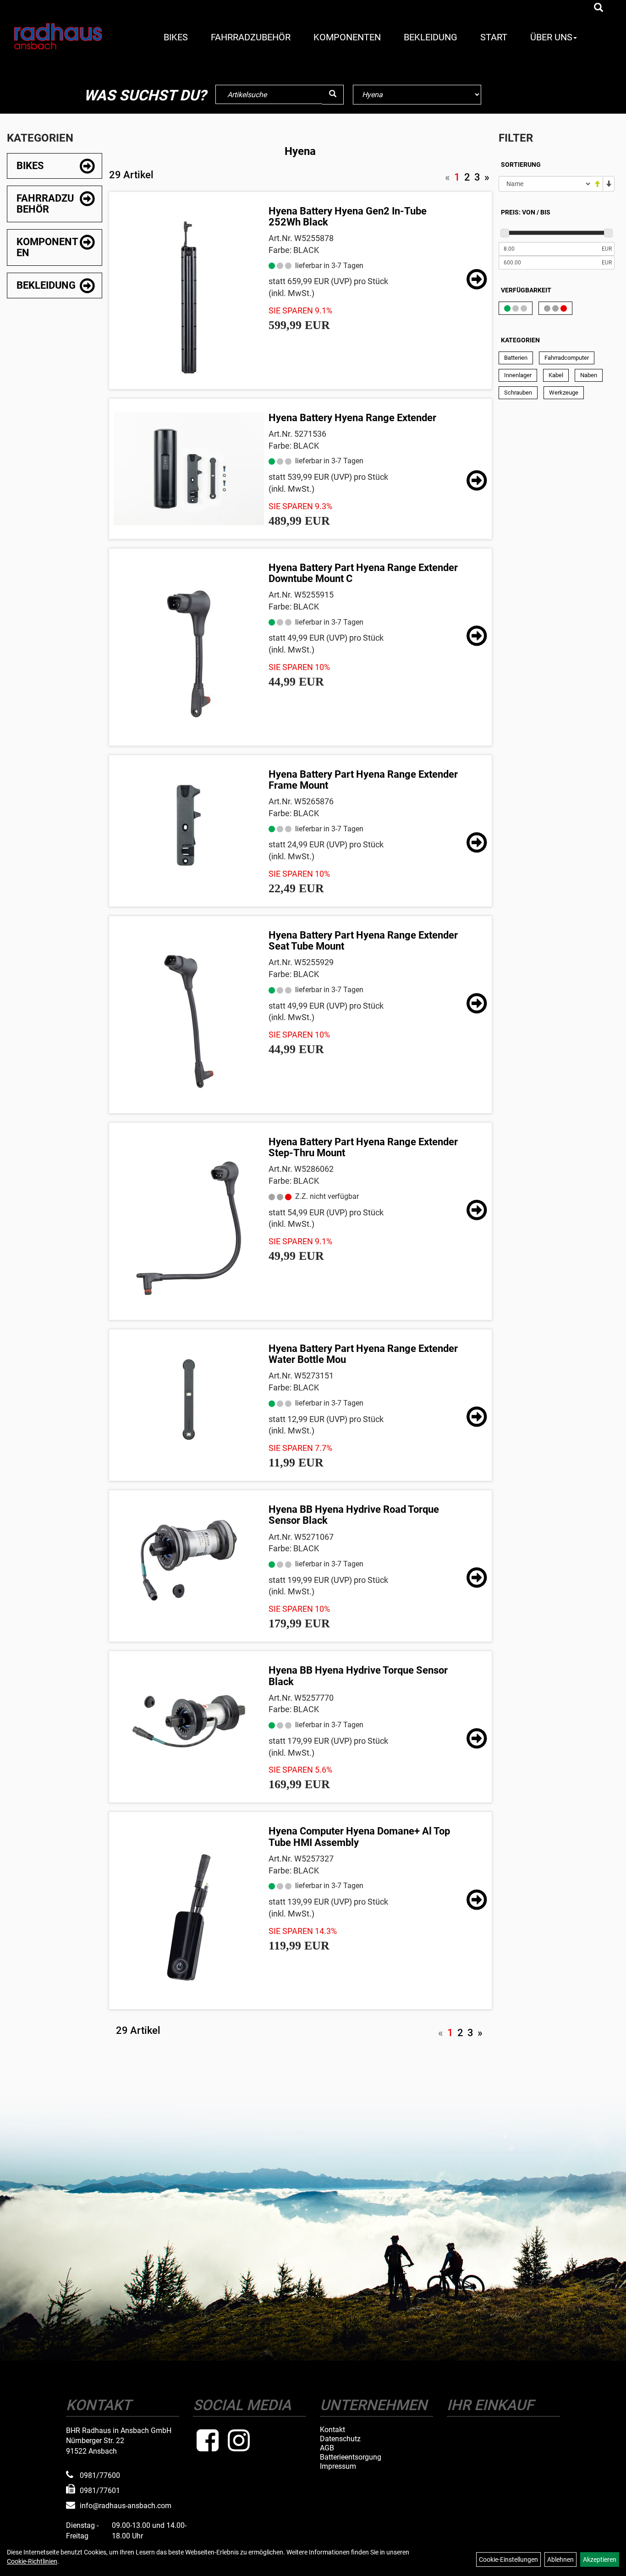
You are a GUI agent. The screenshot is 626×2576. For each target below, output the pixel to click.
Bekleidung (431, 37)
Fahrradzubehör (251, 37)
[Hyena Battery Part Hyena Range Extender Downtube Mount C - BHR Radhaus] (189, 654)
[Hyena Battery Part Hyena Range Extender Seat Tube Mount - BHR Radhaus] (189, 1022)
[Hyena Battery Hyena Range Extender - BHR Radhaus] (189, 469)
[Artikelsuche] (599, 8)
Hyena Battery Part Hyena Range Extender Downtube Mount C (363, 573)
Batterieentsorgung (351, 2457)
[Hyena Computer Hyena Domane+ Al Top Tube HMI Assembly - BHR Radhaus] (189, 1917)
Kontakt (332, 2430)
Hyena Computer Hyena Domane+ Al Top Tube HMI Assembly (359, 1837)
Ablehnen (560, 2560)
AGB (327, 2448)
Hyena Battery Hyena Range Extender (352, 418)
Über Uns (551, 37)
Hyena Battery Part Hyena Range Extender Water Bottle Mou (363, 1354)
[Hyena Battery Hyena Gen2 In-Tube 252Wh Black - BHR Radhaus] (189, 297)
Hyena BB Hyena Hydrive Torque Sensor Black (358, 1676)
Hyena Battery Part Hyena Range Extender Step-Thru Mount (363, 1147)
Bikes (176, 37)
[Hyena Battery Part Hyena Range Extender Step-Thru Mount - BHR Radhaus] (189, 1228)
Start (494, 37)
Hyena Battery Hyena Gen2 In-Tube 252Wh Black (348, 217)
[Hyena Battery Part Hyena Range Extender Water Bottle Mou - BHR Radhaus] (189, 1400)
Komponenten (347, 37)
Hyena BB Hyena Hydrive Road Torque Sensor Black (354, 1515)
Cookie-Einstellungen (508, 2560)
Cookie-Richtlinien (32, 2561)
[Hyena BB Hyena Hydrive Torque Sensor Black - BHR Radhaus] (189, 1721)
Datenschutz (340, 2439)
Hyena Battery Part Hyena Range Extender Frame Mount (363, 780)
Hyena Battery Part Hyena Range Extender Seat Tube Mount (363, 941)
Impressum (338, 2466)
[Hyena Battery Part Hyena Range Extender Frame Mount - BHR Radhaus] (189, 825)
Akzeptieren (600, 2560)
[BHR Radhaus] (58, 36)
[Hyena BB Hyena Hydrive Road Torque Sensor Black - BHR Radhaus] (189, 1560)
